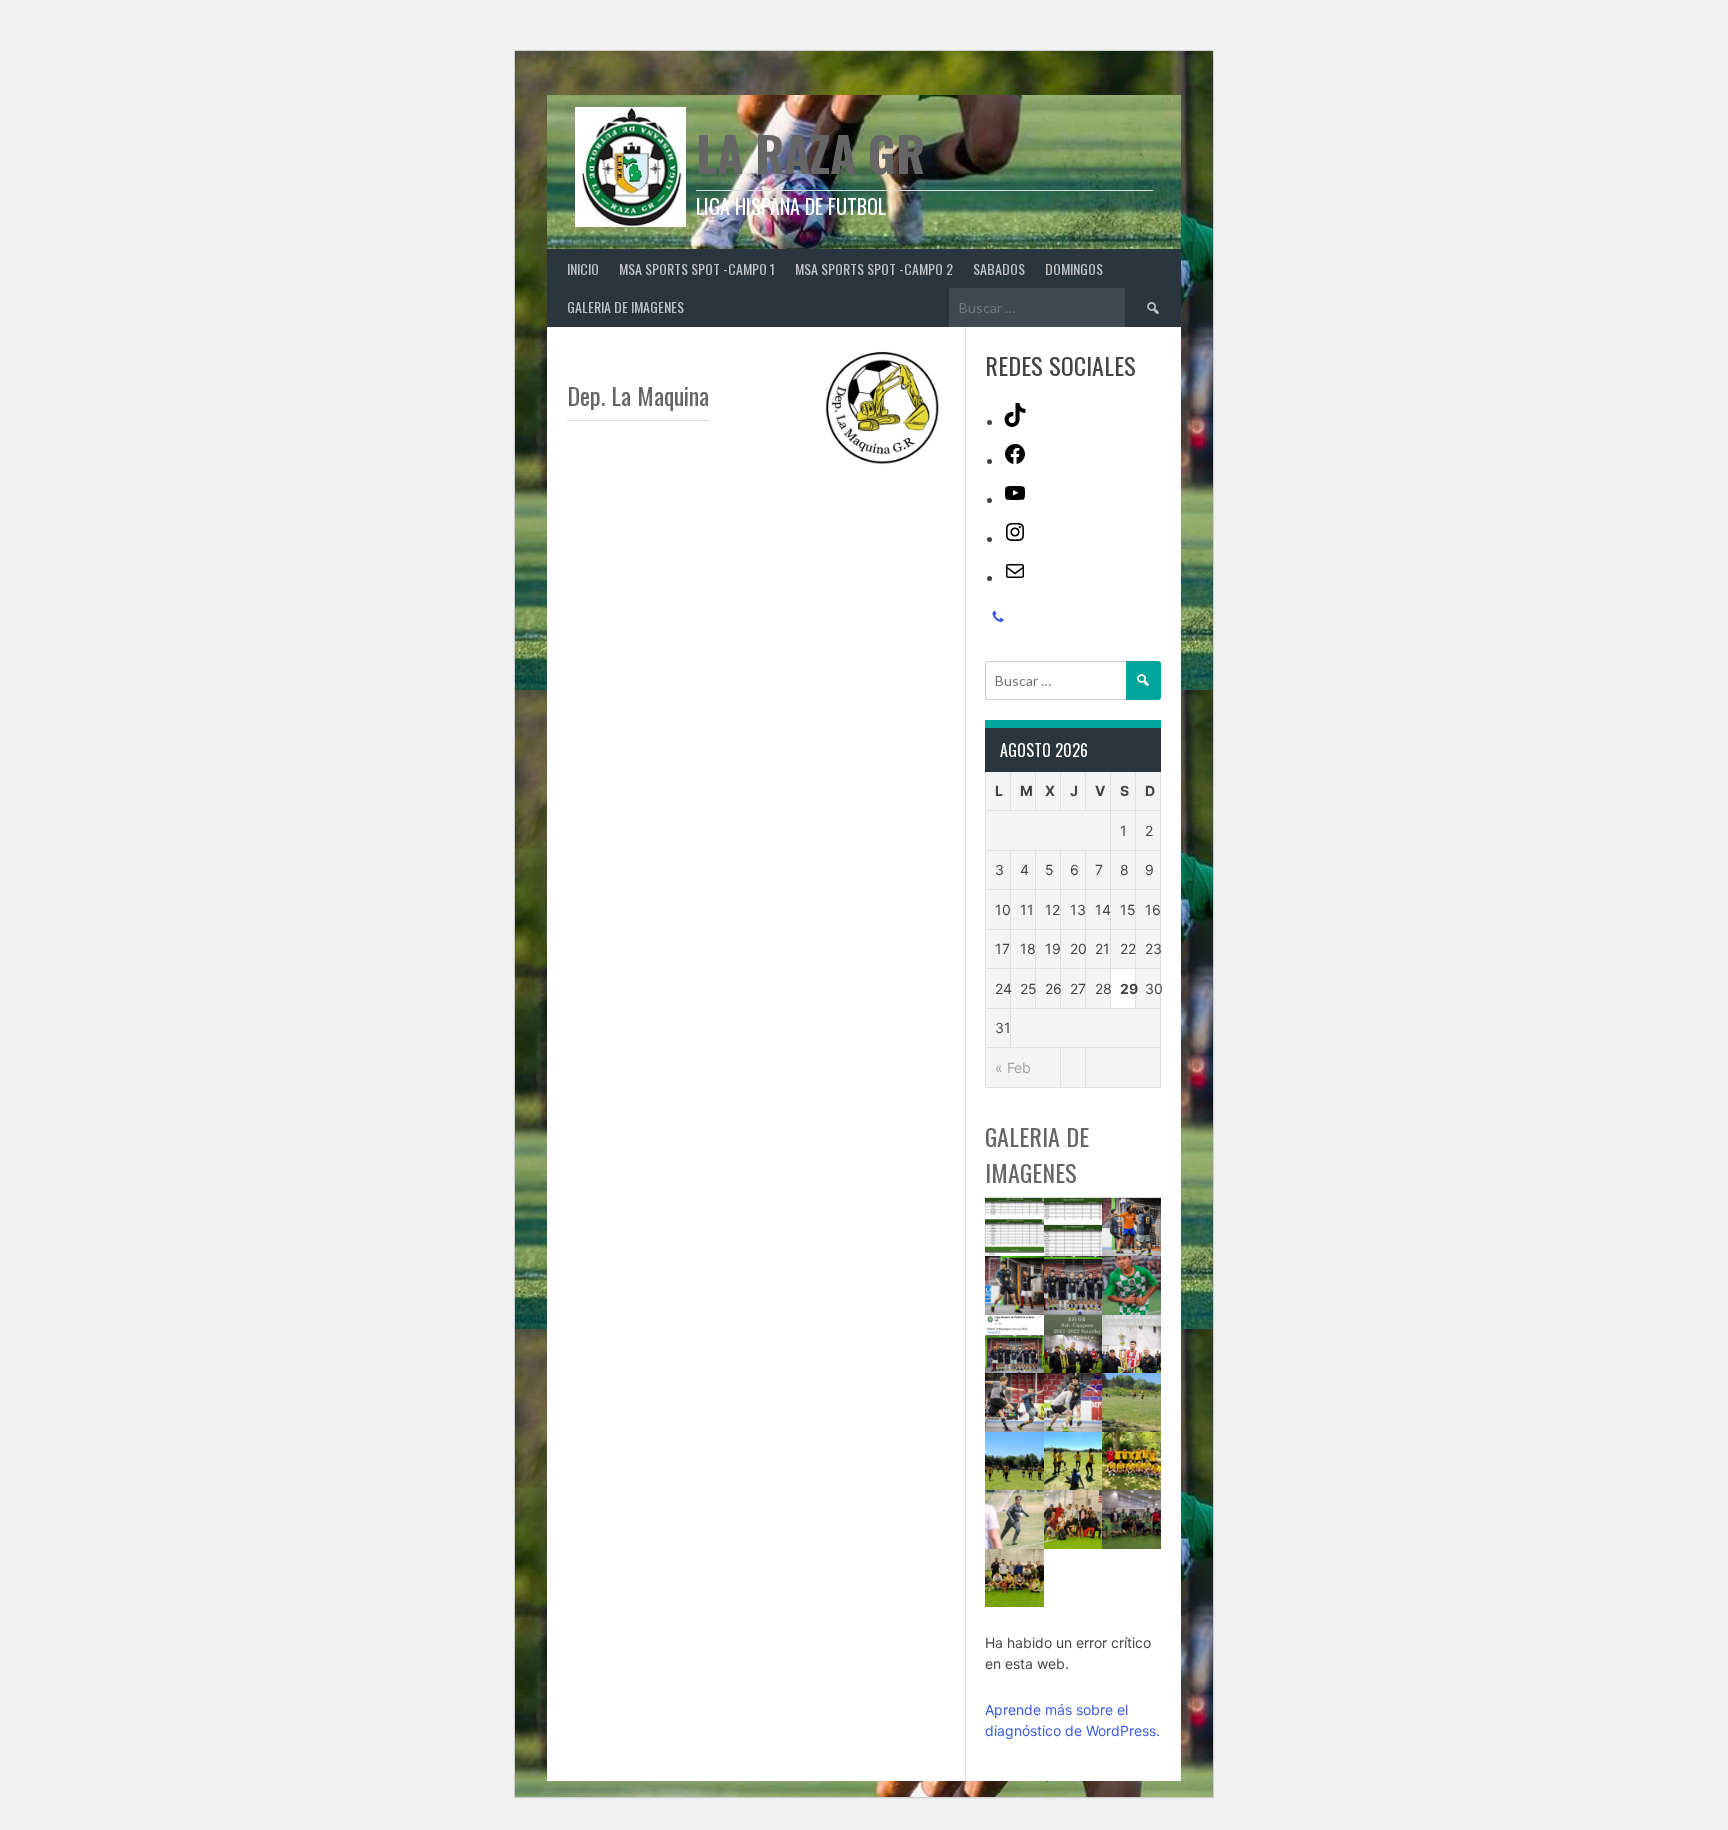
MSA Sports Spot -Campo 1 (697, 268)
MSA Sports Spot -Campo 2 (874, 268)
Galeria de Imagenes (625, 306)
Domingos (1074, 268)
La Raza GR (810, 152)
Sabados (999, 268)
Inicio (583, 268)
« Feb (1013, 1067)
